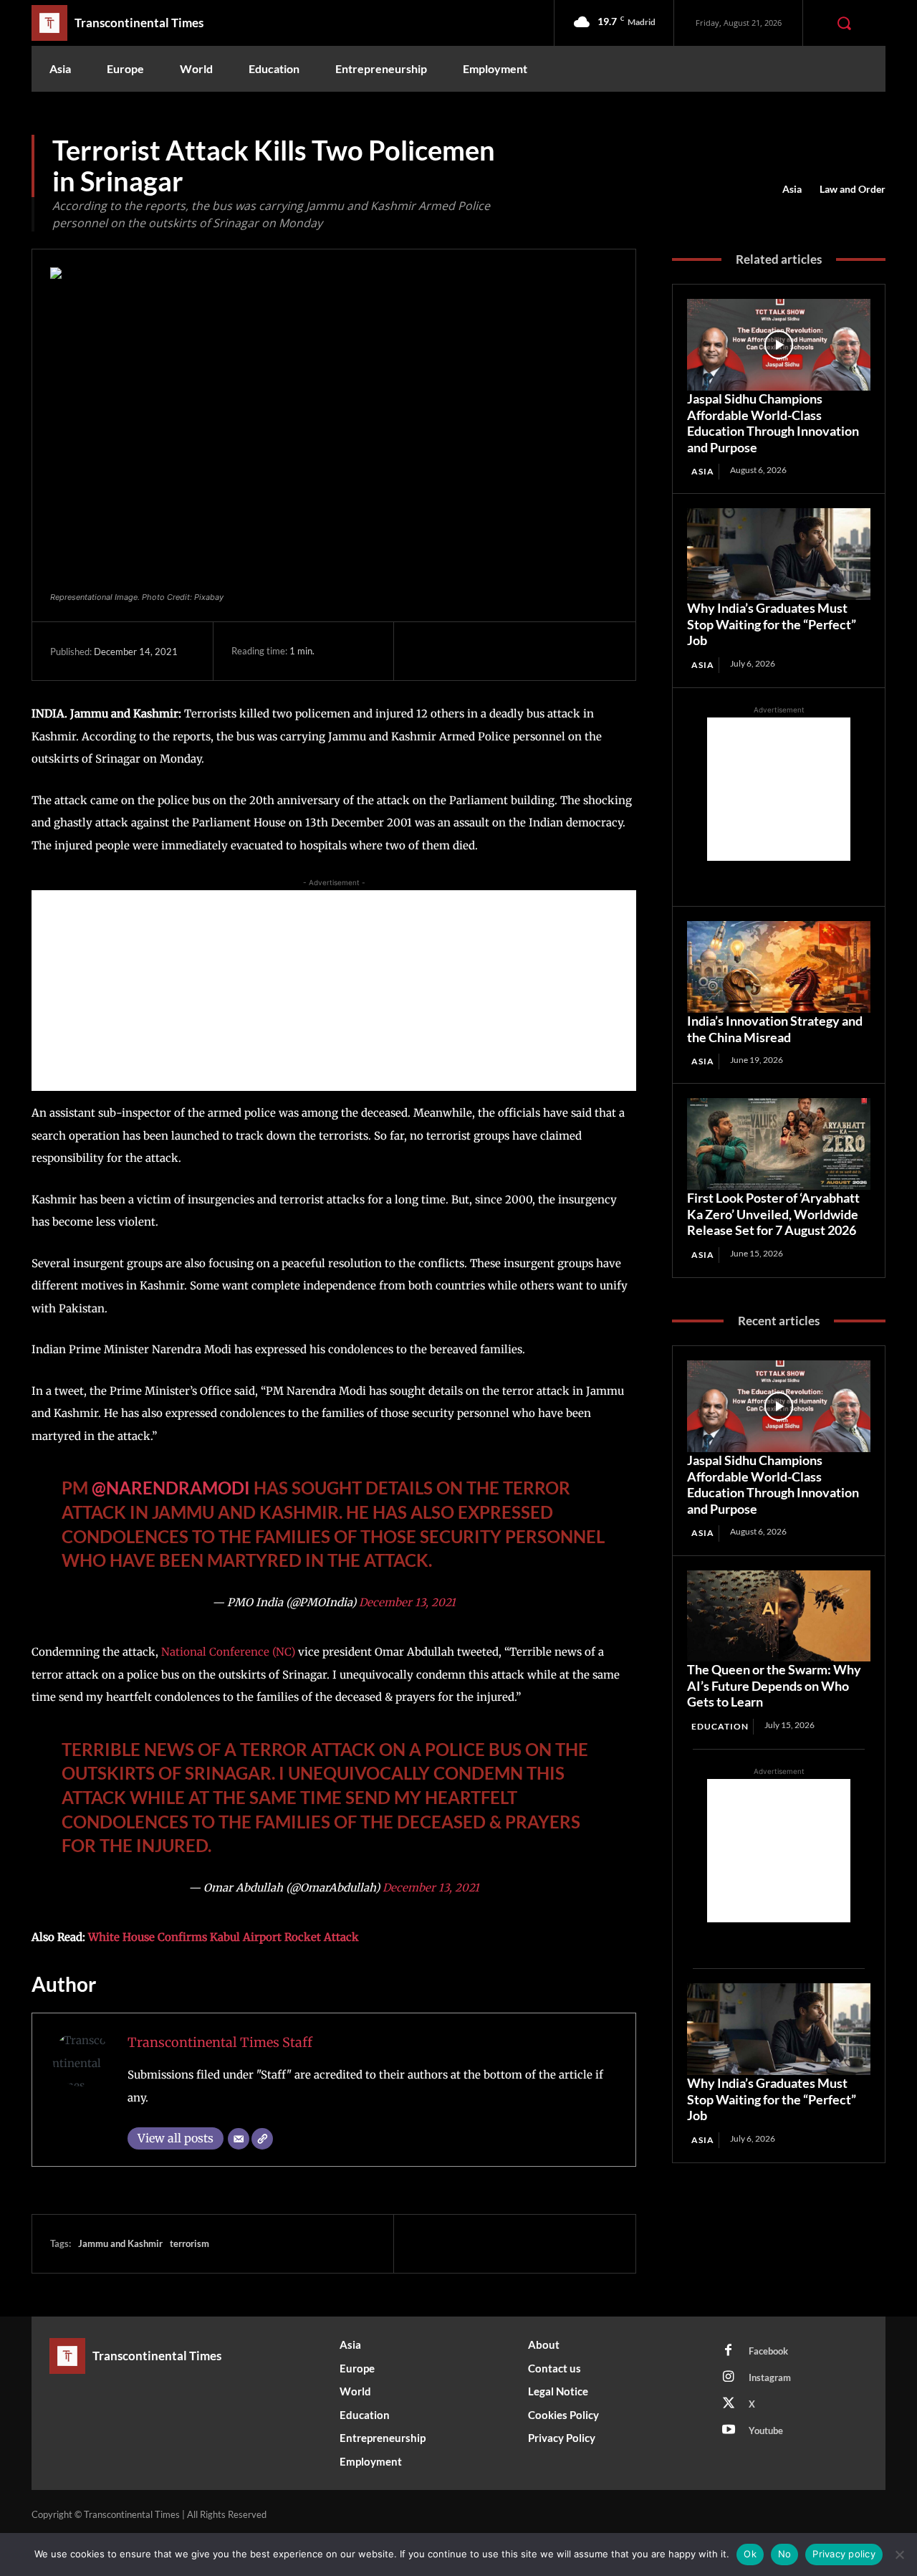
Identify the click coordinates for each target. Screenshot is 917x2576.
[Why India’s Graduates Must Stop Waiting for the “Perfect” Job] (779, 554)
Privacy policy (844, 2554)
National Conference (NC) (230, 1652)
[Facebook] (426, 651)
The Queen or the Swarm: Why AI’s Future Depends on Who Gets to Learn (774, 1685)
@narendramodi (171, 1488)
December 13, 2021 (407, 1602)
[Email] (239, 2139)
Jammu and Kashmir (120, 2243)
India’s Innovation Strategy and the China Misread (775, 1029)
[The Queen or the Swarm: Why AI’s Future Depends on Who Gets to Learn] (779, 1616)
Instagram (770, 2377)
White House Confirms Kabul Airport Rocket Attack (224, 1937)
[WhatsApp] (525, 651)
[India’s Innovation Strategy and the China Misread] (779, 967)
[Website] (262, 2139)
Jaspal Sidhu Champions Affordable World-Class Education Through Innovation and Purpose (773, 423)
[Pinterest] (492, 651)
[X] (459, 651)
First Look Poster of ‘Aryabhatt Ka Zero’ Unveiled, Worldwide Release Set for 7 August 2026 (773, 1214)
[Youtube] (729, 2430)
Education (720, 1726)
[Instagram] (729, 2377)
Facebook (768, 2351)
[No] (899, 2554)
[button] (844, 23)
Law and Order (853, 189)
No (785, 2554)
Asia (792, 189)
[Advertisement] (334, 991)
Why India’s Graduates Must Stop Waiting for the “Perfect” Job (772, 624)
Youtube (766, 2430)
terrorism (189, 2243)
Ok (750, 2554)
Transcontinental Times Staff (220, 2042)
